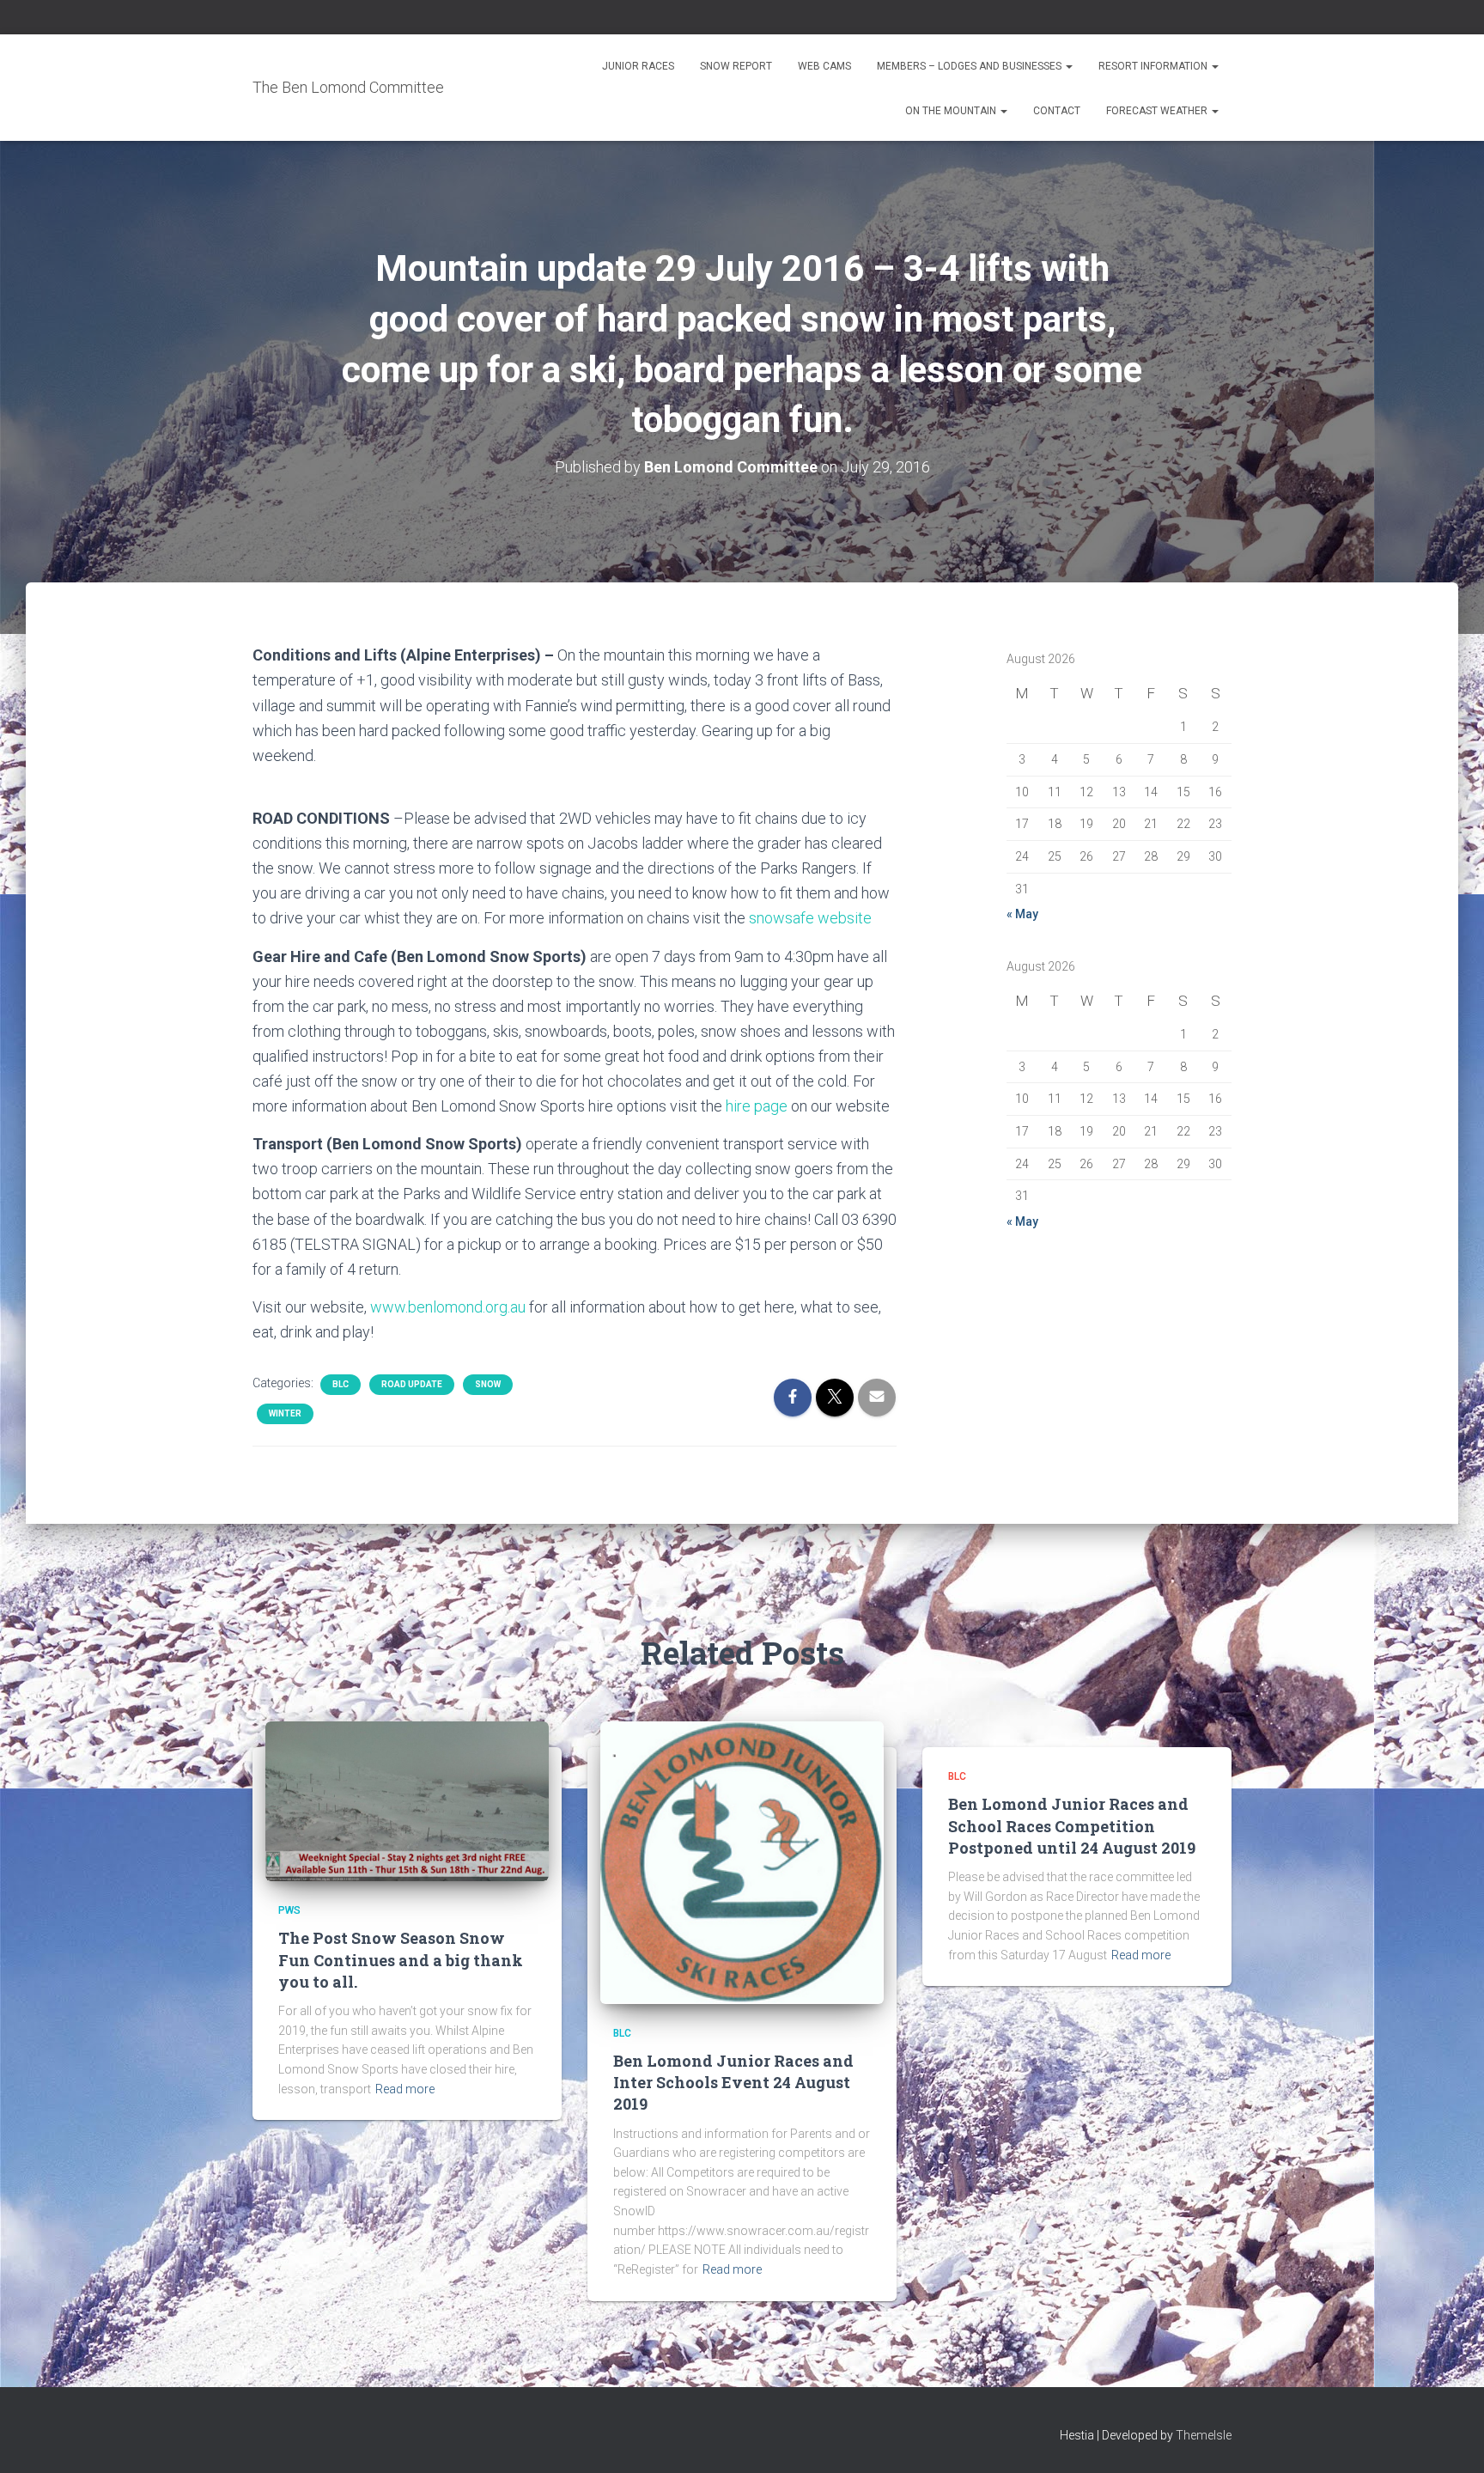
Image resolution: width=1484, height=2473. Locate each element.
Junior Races (638, 66)
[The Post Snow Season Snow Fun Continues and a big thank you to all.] (407, 1800)
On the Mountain (952, 111)
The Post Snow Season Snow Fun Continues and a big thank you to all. (401, 1959)
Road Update (412, 1384)
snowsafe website (810, 918)
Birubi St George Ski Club (943, 271)
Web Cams (824, 66)
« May (1022, 914)
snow (488, 1384)
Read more (405, 2089)
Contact (1057, 111)
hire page (757, 1106)
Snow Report (736, 66)
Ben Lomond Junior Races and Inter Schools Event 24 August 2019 (733, 2082)
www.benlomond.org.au (448, 1307)
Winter (285, 1413)
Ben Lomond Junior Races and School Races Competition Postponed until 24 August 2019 (1072, 1825)
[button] (1068, 66)
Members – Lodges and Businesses (970, 66)
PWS (289, 1910)
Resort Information (1154, 66)
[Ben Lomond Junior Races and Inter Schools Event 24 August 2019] (742, 1861)
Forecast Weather (1158, 111)
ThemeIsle (1204, 2435)
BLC (341, 1384)
